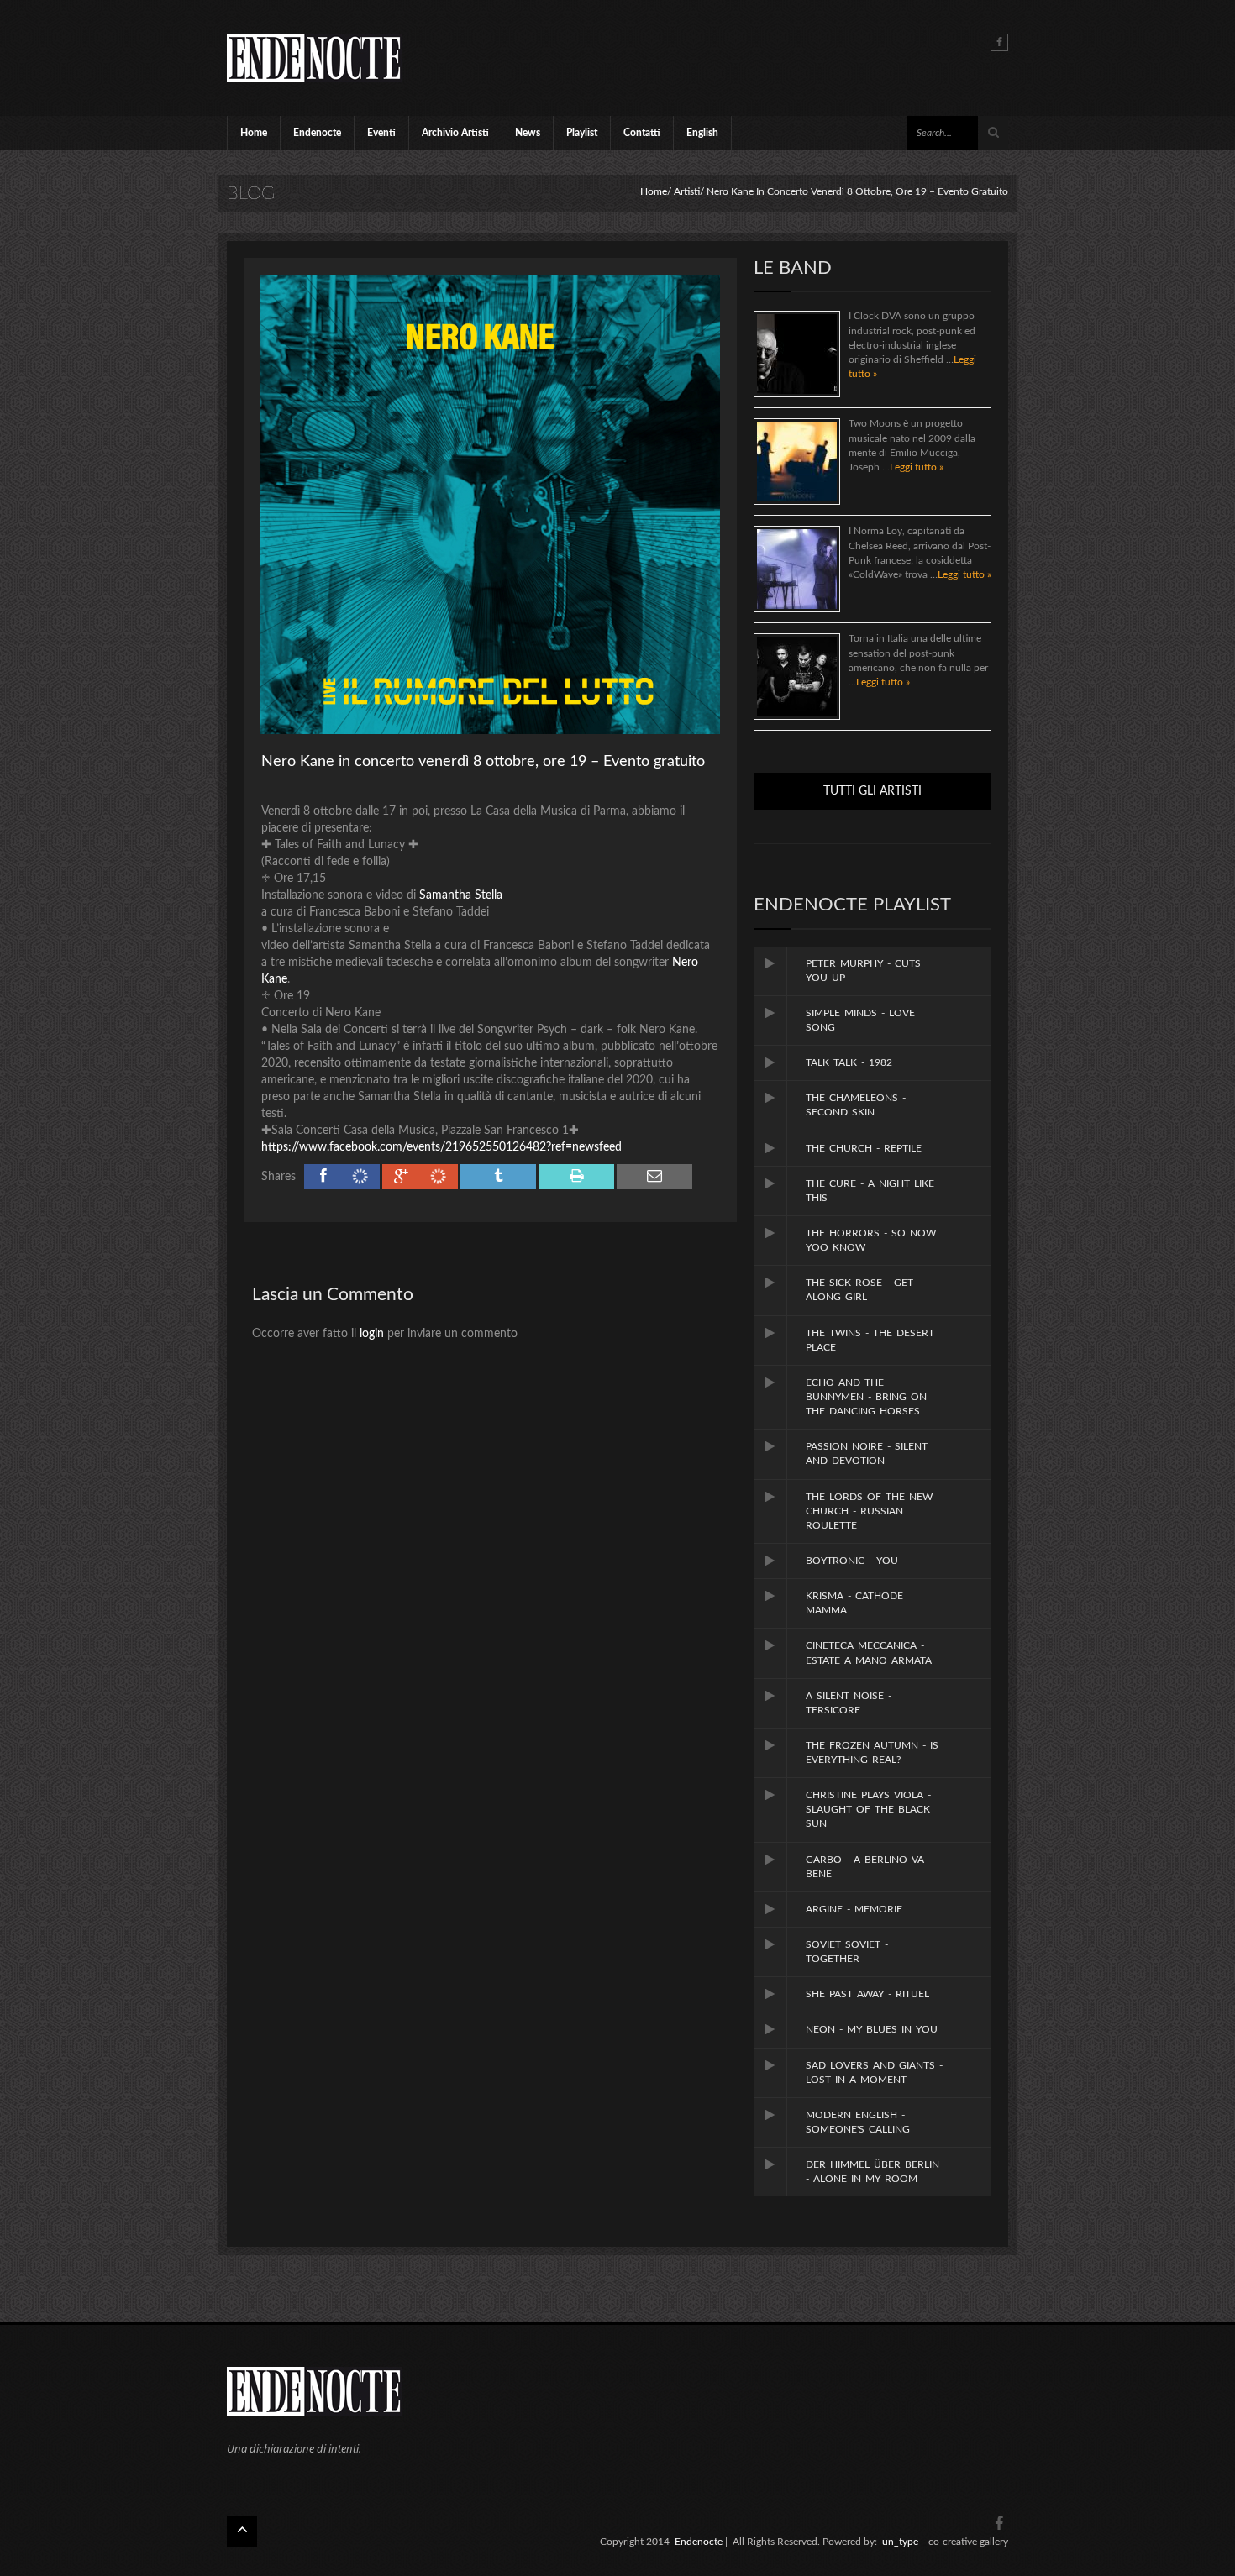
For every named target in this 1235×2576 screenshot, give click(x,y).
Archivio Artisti (455, 133)
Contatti (642, 133)
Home (254, 133)
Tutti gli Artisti (872, 791)
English (702, 133)
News (528, 133)
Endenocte (317, 133)
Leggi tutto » (917, 467)
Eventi (381, 133)
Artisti (687, 191)
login (372, 1334)
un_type (900, 2542)
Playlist (582, 133)
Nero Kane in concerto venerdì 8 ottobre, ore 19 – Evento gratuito (483, 762)
